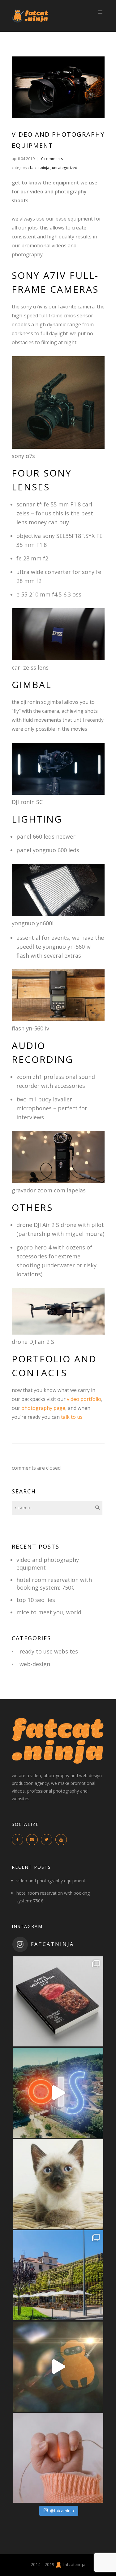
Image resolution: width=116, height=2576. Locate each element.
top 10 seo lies (36, 1600)
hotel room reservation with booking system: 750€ (54, 1584)
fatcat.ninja (39, 168)
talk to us (72, 1417)
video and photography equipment (51, 1881)
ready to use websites (49, 1651)
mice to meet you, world (49, 1612)
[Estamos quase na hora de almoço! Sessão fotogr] (58, 2275)
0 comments (52, 159)
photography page (43, 1408)
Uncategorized (65, 168)
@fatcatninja (62, 2511)
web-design (35, 1664)
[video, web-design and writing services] (59, 2564)
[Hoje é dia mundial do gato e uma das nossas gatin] (58, 2184)
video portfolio (84, 1399)
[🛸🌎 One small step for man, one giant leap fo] (58, 2367)
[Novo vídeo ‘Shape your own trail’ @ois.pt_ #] (58, 2093)
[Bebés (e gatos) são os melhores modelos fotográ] (58, 2458)
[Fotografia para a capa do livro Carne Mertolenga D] (58, 2001)
